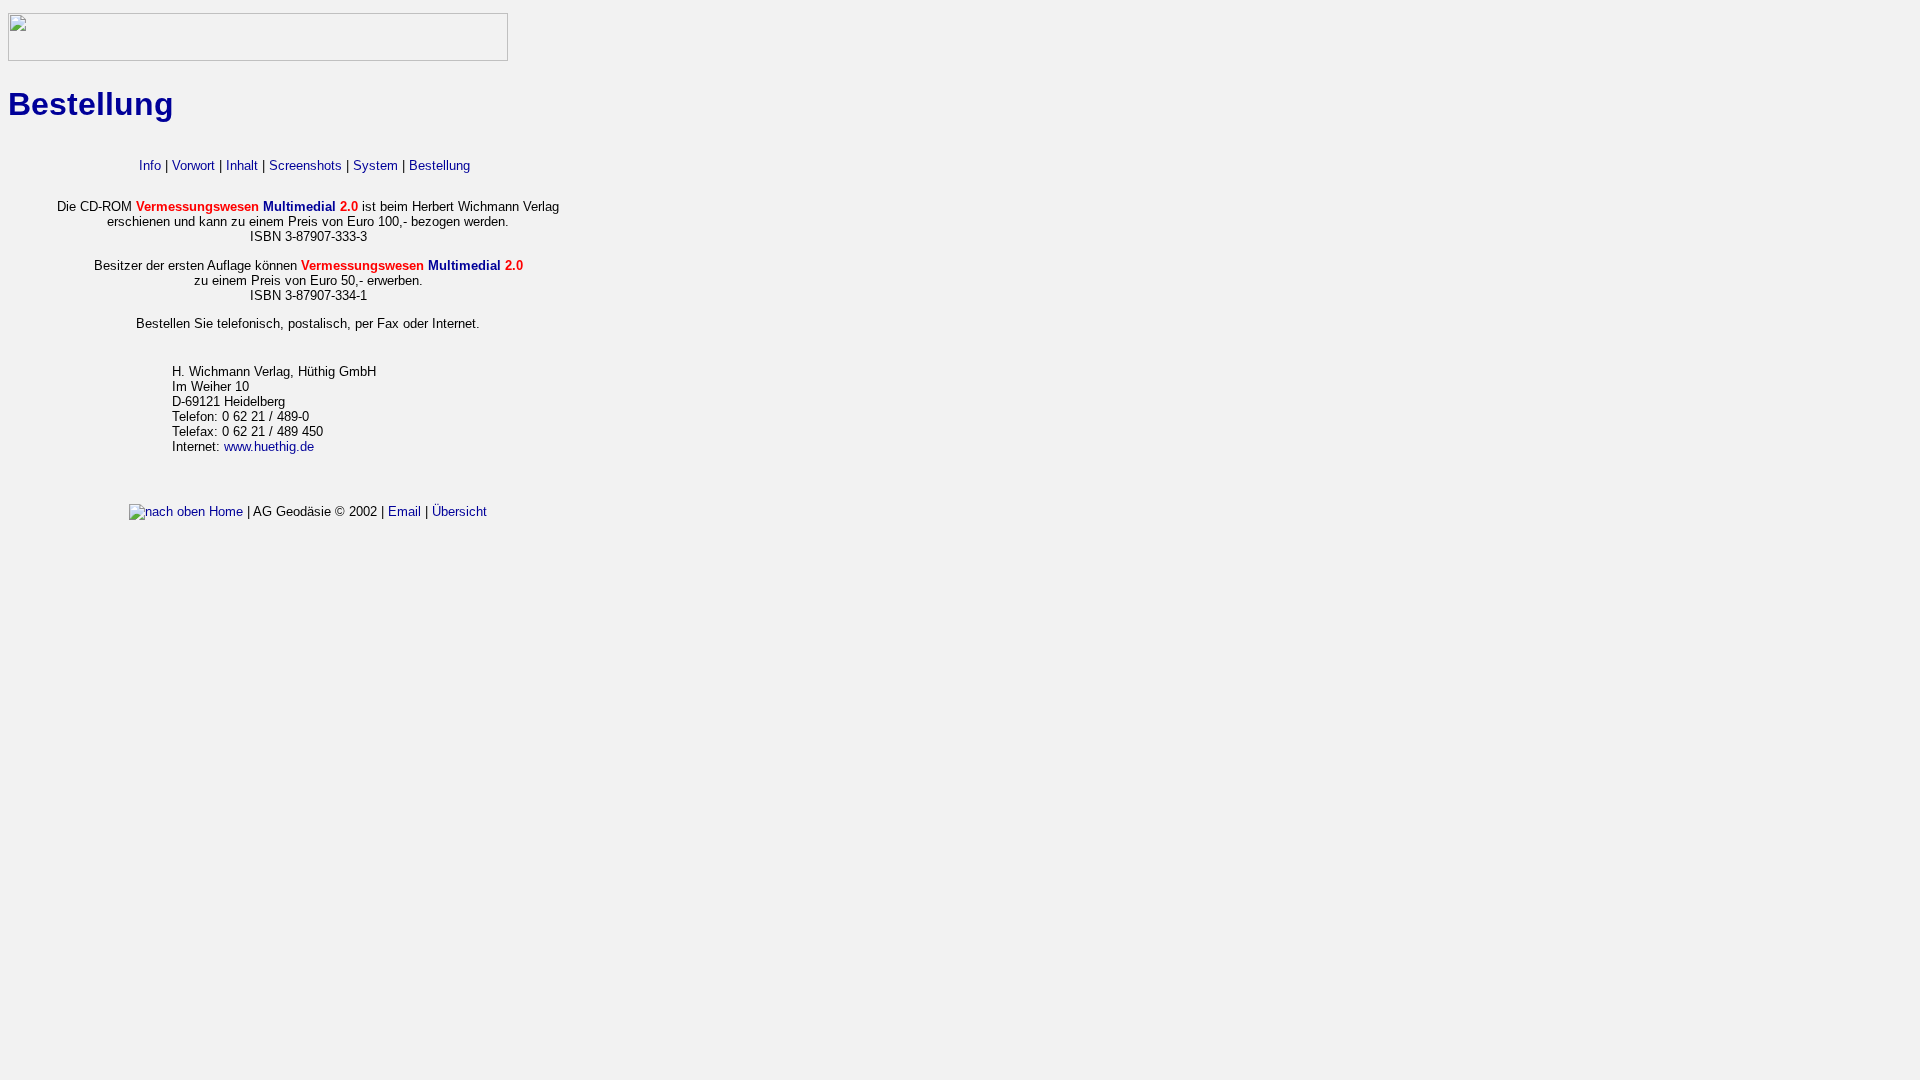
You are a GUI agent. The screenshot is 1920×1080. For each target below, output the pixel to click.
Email (404, 511)
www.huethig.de (269, 446)
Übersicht (459, 511)
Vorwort (193, 165)
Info (150, 165)
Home (226, 511)
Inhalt (242, 165)
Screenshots (305, 165)
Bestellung (439, 165)
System (375, 165)
